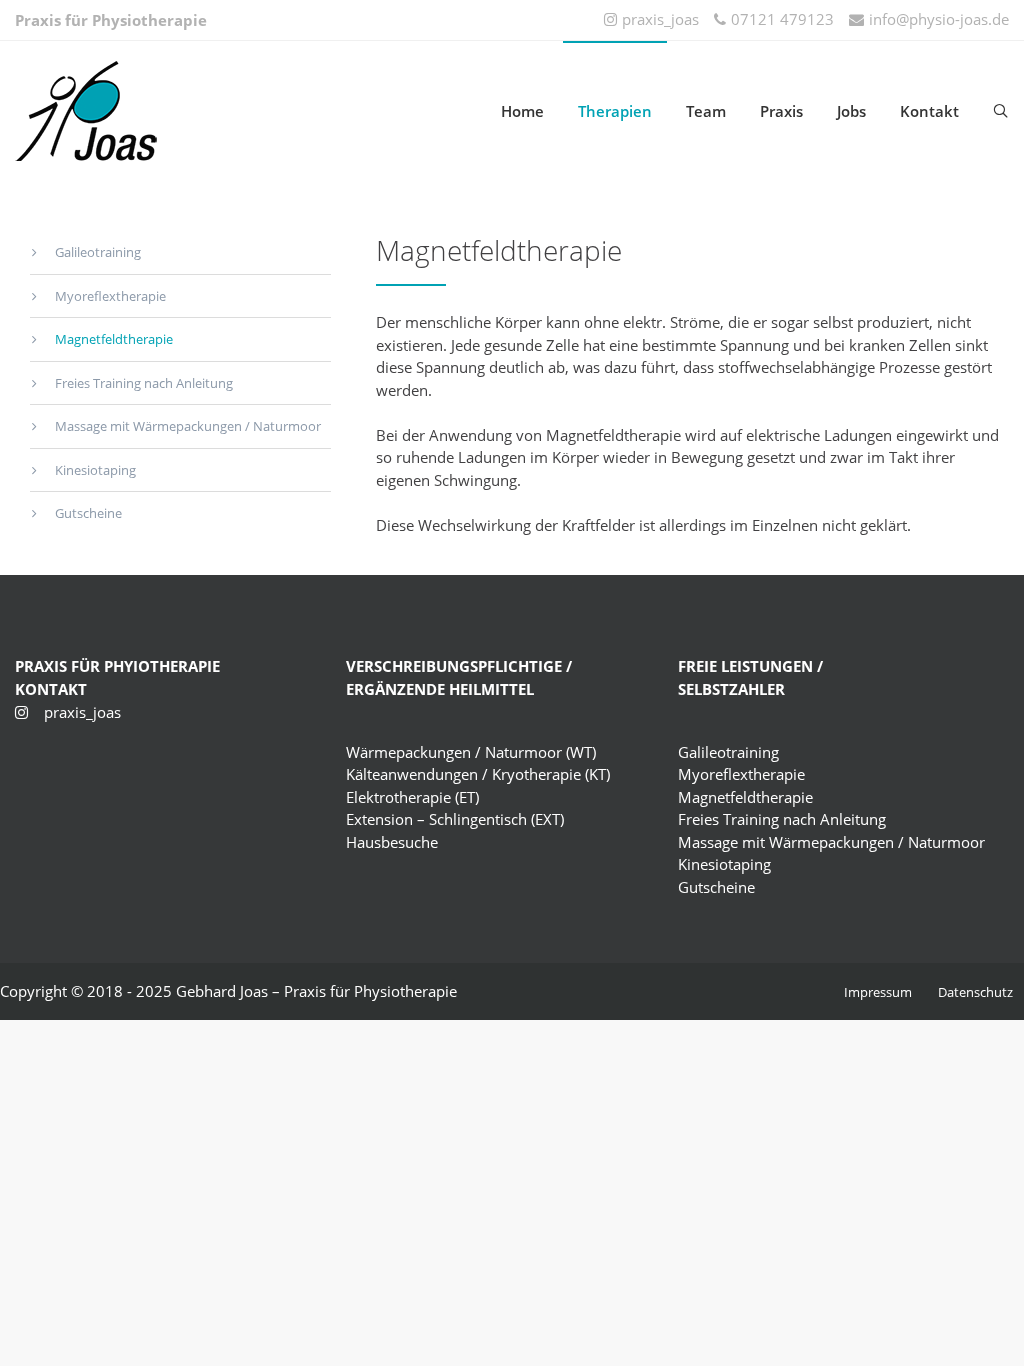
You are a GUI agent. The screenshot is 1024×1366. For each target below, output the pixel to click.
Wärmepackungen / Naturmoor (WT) (471, 752)
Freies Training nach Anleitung (144, 383)
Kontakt (929, 111)
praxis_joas (660, 19)
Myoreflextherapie (110, 296)
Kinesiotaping (95, 470)
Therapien (615, 111)
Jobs (851, 111)
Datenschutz (975, 992)
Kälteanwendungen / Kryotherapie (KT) (478, 774)
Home (522, 111)
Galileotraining (98, 252)
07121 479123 (782, 19)
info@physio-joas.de (939, 19)
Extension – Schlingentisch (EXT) (455, 819)
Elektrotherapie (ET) (412, 797)
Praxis (781, 111)
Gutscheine (88, 513)
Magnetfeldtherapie (114, 339)
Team (706, 111)
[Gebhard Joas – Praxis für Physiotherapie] (180, 111)
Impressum (878, 992)
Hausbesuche (392, 842)
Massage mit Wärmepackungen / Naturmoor (188, 426)
